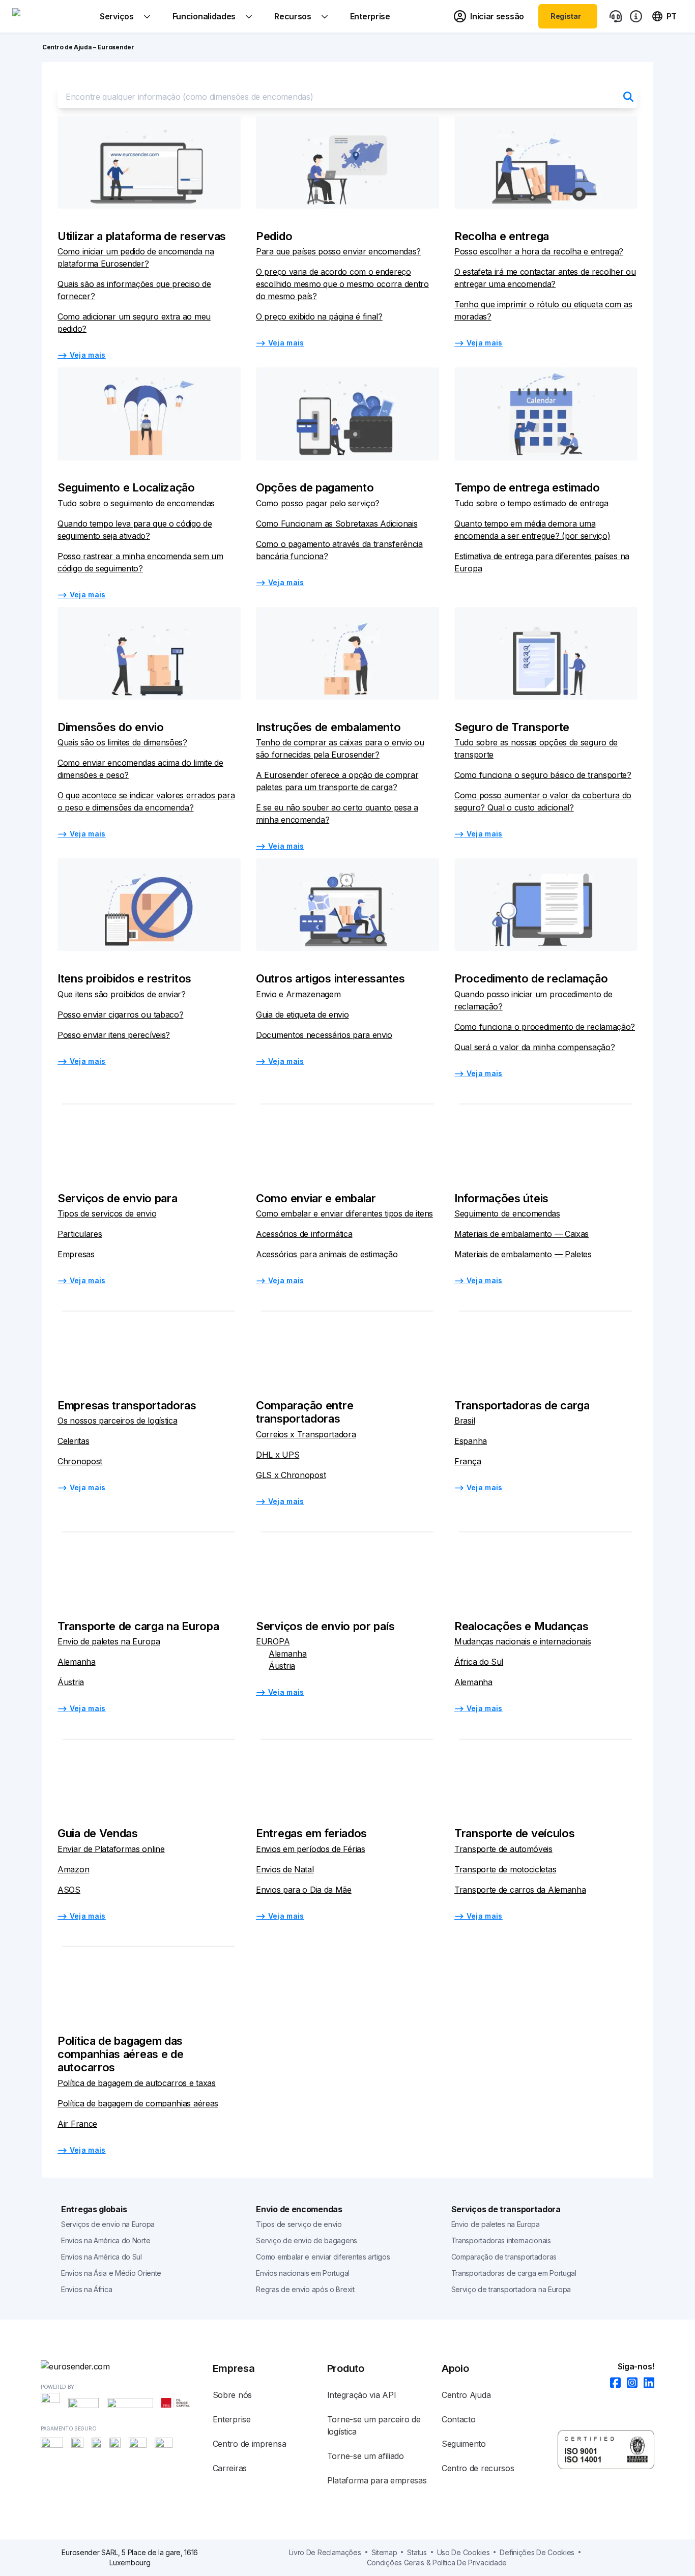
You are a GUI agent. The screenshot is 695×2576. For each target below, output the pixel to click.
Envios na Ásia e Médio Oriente (111, 2273)
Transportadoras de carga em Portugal (514, 2273)
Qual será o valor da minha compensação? (534, 1047)
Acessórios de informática (304, 1234)
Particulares (80, 1234)
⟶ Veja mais (82, 355)
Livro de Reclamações (325, 2552)
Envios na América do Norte (106, 2240)
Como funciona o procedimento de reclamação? (545, 1027)
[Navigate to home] (50, 16)
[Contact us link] (616, 16)
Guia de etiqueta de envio (302, 1015)
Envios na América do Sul (102, 2257)
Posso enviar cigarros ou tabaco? (120, 1015)
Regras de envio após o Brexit (305, 2289)
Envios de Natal (285, 1869)
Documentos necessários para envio (324, 1035)
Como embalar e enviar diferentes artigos (323, 2257)
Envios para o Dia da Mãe (304, 1890)
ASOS (69, 1890)
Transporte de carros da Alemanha (520, 1890)
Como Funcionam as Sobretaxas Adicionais (337, 524)
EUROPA (273, 1641)
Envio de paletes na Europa (109, 1641)
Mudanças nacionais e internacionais (523, 1641)
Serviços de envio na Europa (108, 2224)
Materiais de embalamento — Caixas (522, 1234)
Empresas (76, 1254)
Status (417, 2552)
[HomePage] (127, 2366)
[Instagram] (629, 2383)
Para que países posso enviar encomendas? (338, 251)
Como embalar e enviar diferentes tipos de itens (344, 1213)
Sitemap (384, 2552)
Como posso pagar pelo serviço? (318, 503)
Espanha (471, 1441)
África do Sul (479, 1662)
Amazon (73, 1869)
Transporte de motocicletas (505, 1869)
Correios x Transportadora (306, 1434)
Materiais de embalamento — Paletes (523, 1254)
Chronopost (80, 1461)
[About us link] (636, 16)
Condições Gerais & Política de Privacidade (437, 2563)
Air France (77, 2124)
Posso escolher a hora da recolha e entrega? (539, 251)
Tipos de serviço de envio (299, 2224)
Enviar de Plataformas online (111, 1849)
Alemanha (77, 1662)
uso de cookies (464, 2552)
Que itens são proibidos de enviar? (122, 994)
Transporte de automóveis (503, 1849)
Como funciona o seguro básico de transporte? (543, 775)
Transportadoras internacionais (501, 2240)
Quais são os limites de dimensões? (122, 742)
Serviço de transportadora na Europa (511, 2289)
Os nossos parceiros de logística (117, 1421)
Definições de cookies (537, 2552)
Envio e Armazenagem (298, 994)
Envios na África (86, 2289)
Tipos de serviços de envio (107, 1213)
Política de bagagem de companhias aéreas (138, 2103)
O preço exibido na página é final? (319, 316)
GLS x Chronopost (291, 1475)
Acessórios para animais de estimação (327, 1254)
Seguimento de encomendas (507, 1213)
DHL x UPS (278, 1455)
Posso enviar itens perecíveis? (114, 1035)
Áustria (71, 1682)
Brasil (465, 1421)
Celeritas (73, 1441)
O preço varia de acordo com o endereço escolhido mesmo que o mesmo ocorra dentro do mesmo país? (342, 284)
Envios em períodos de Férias (311, 1849)
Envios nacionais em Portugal (303, 2273)
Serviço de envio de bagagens (307, 2240)
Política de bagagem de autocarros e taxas (137, 2083)
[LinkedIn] (646, 2383)
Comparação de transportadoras (504, 2257)
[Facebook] (612, 2383)
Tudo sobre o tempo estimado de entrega (531, 503)
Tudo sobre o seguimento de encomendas (136, 503)
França (468, 1461)
